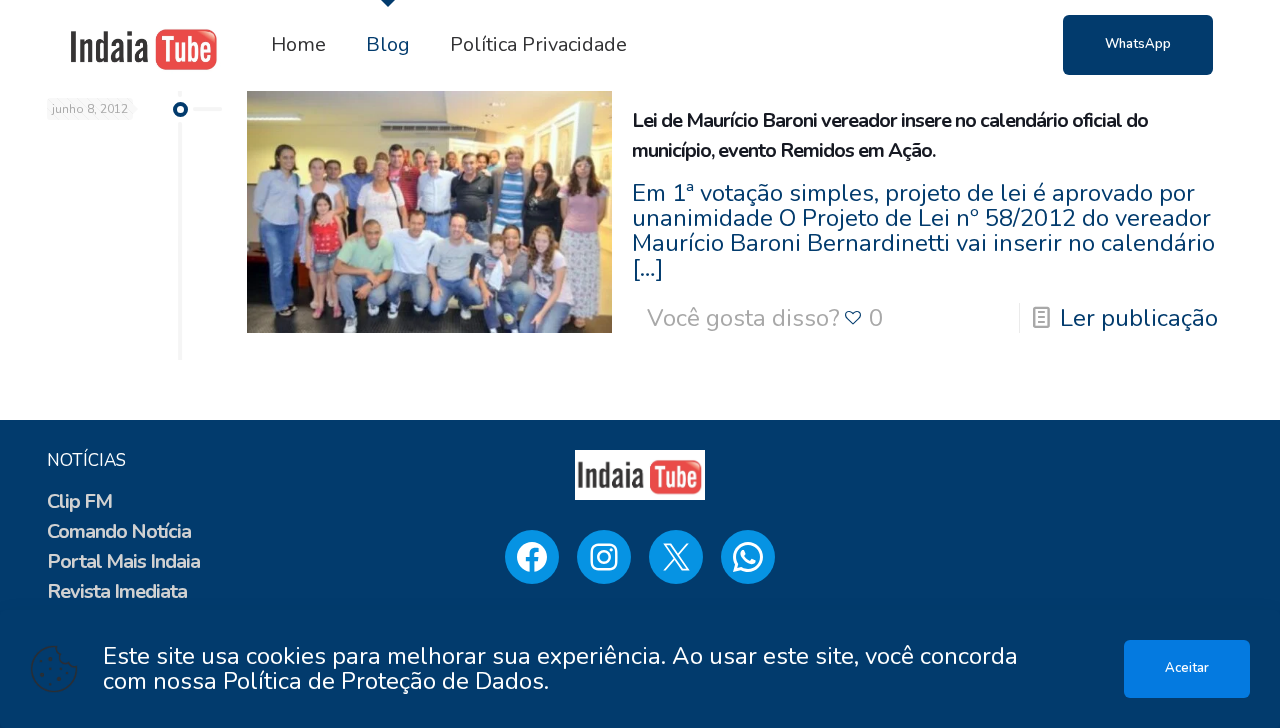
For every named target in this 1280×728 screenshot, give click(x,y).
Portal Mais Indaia (123, 561)
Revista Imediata (117, 591)
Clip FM (79, 501)
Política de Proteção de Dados (383, 681)
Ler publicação (1139, 318)
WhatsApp (1138, 44)
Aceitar (1187, 668)
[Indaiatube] (144, 45)
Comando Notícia (119, 531)
